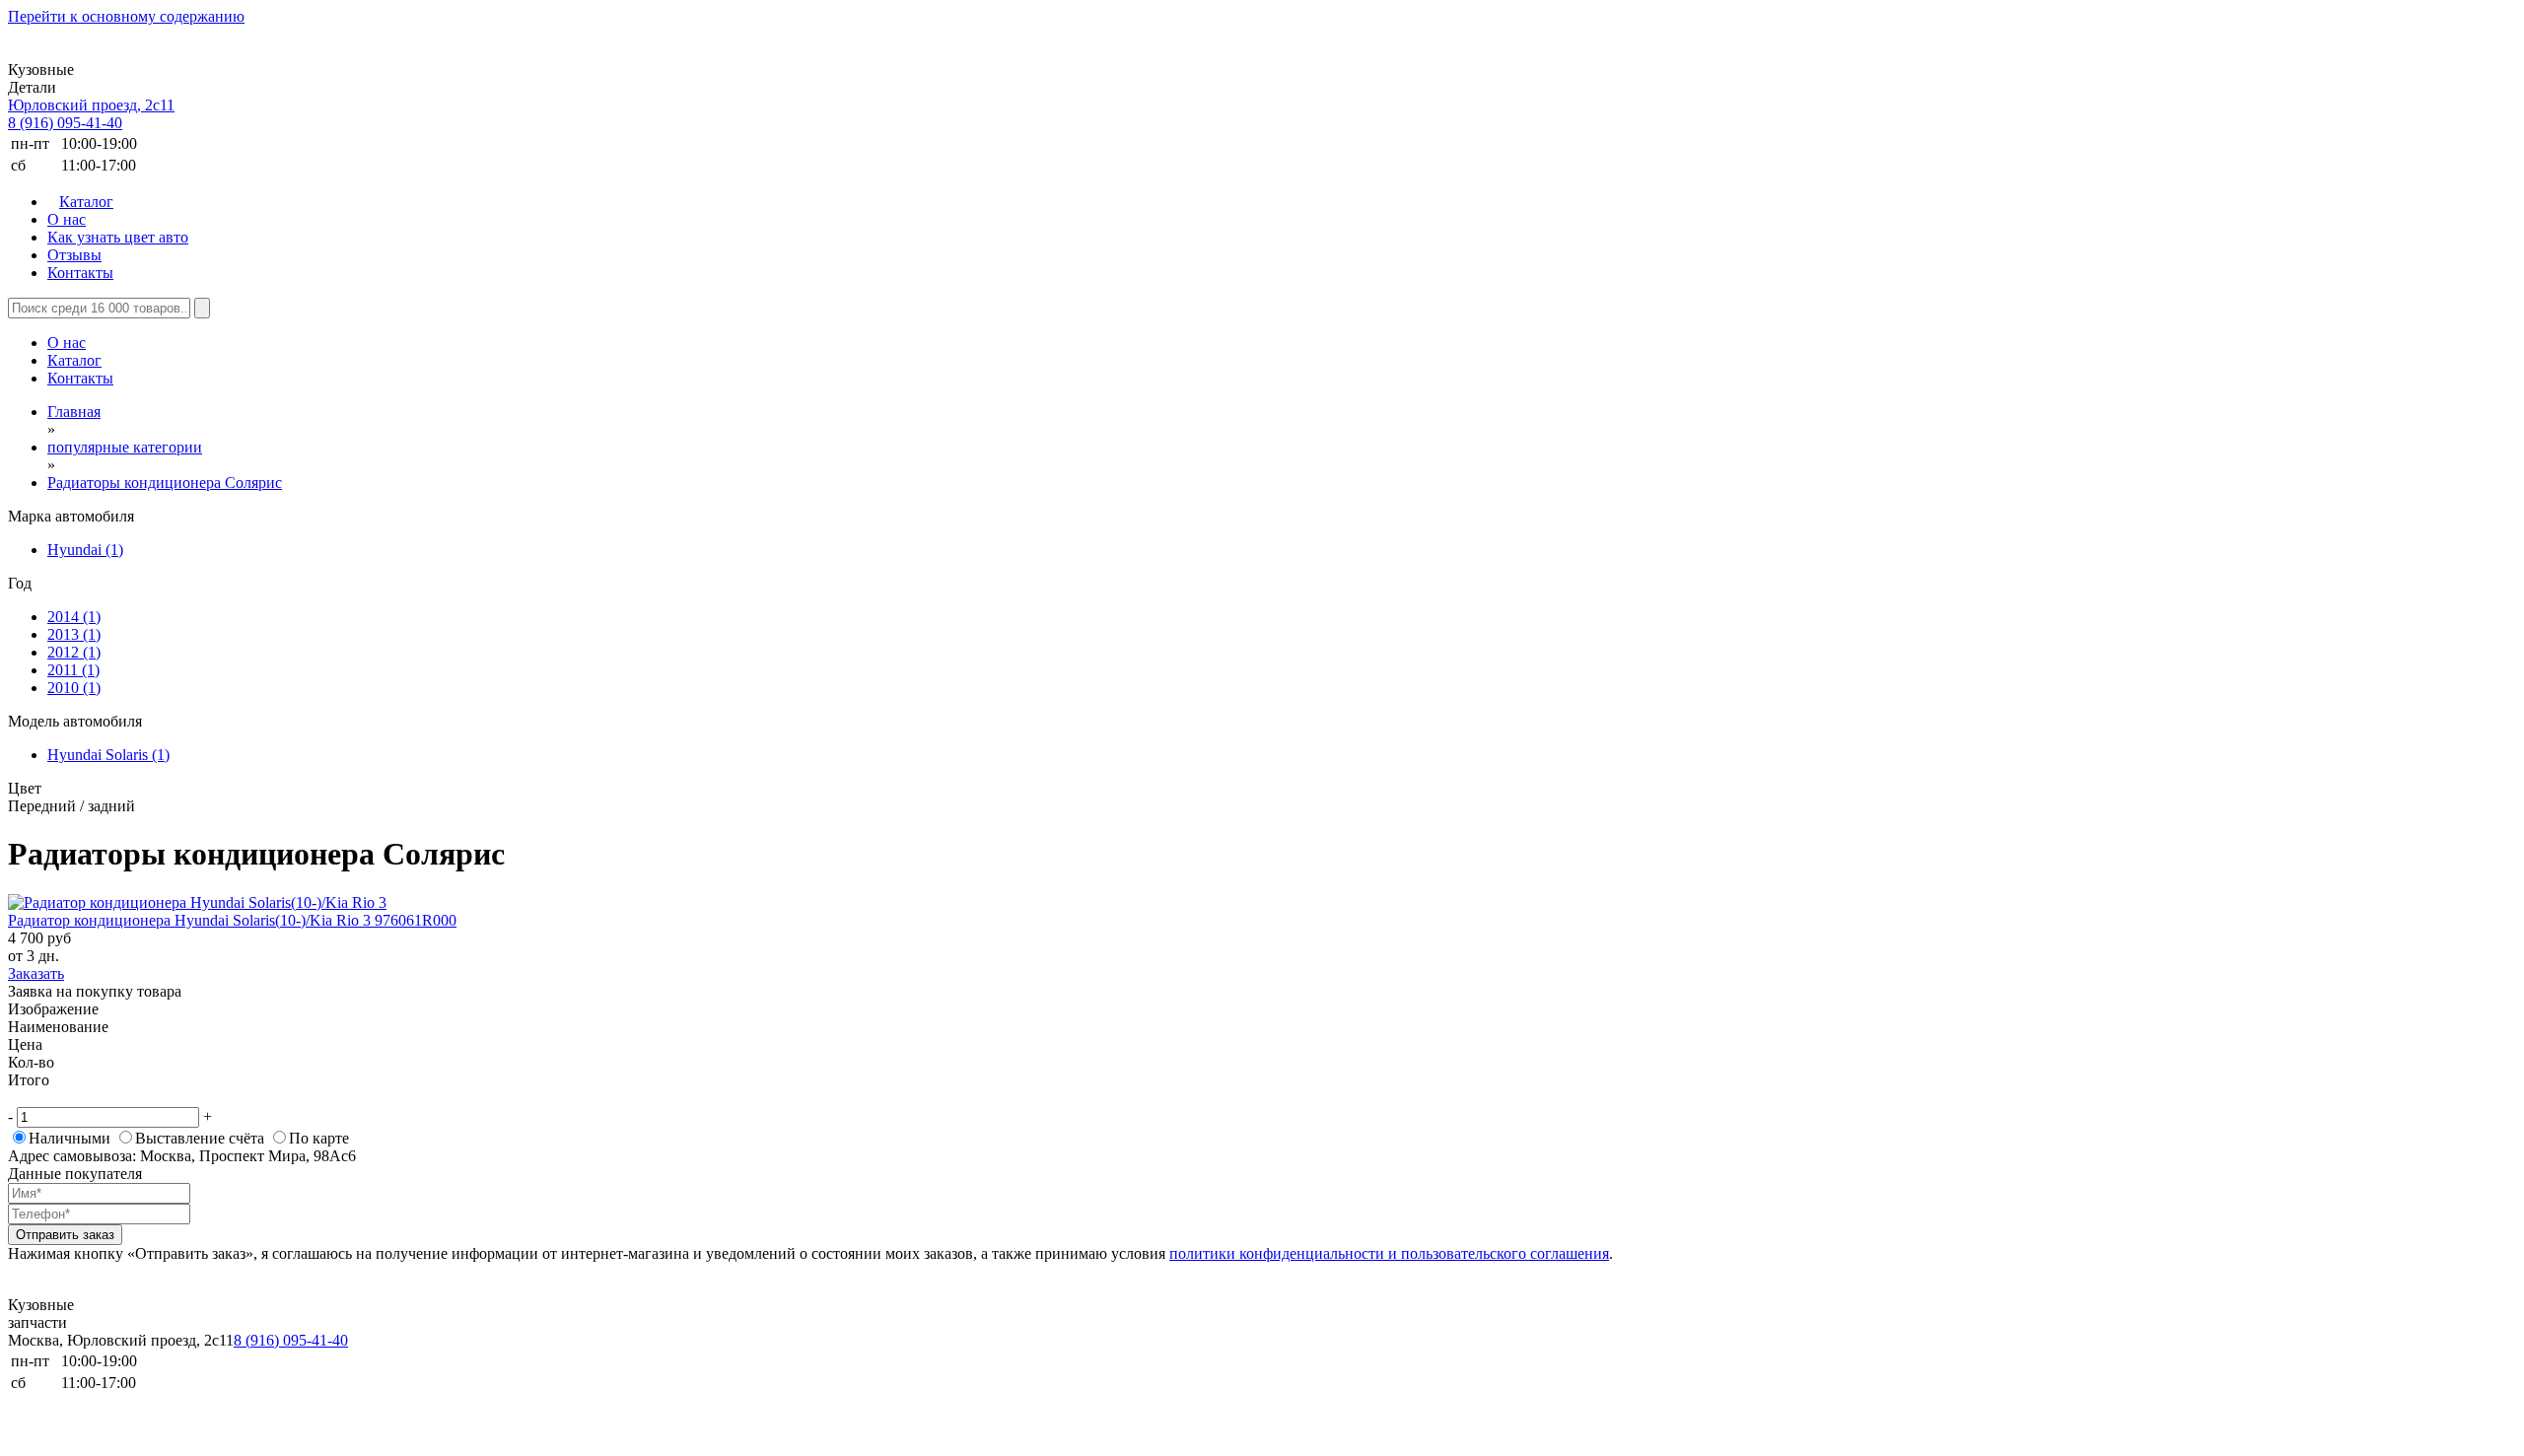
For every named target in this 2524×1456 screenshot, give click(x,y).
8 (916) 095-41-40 (65, 123)
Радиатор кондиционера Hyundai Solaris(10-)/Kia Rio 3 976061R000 (232, 920)
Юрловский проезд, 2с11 (91, 105)
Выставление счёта (200, 1138)
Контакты (80, 273)
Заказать (36, 973)
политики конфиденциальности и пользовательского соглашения (1389, 1253)
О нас (67, 219)
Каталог (86, 202)
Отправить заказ (65, 1235)
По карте (319, 1138)
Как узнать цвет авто (118, 237)
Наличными (70, 1138)
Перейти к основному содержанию (126, 16)
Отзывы (74, 255)
